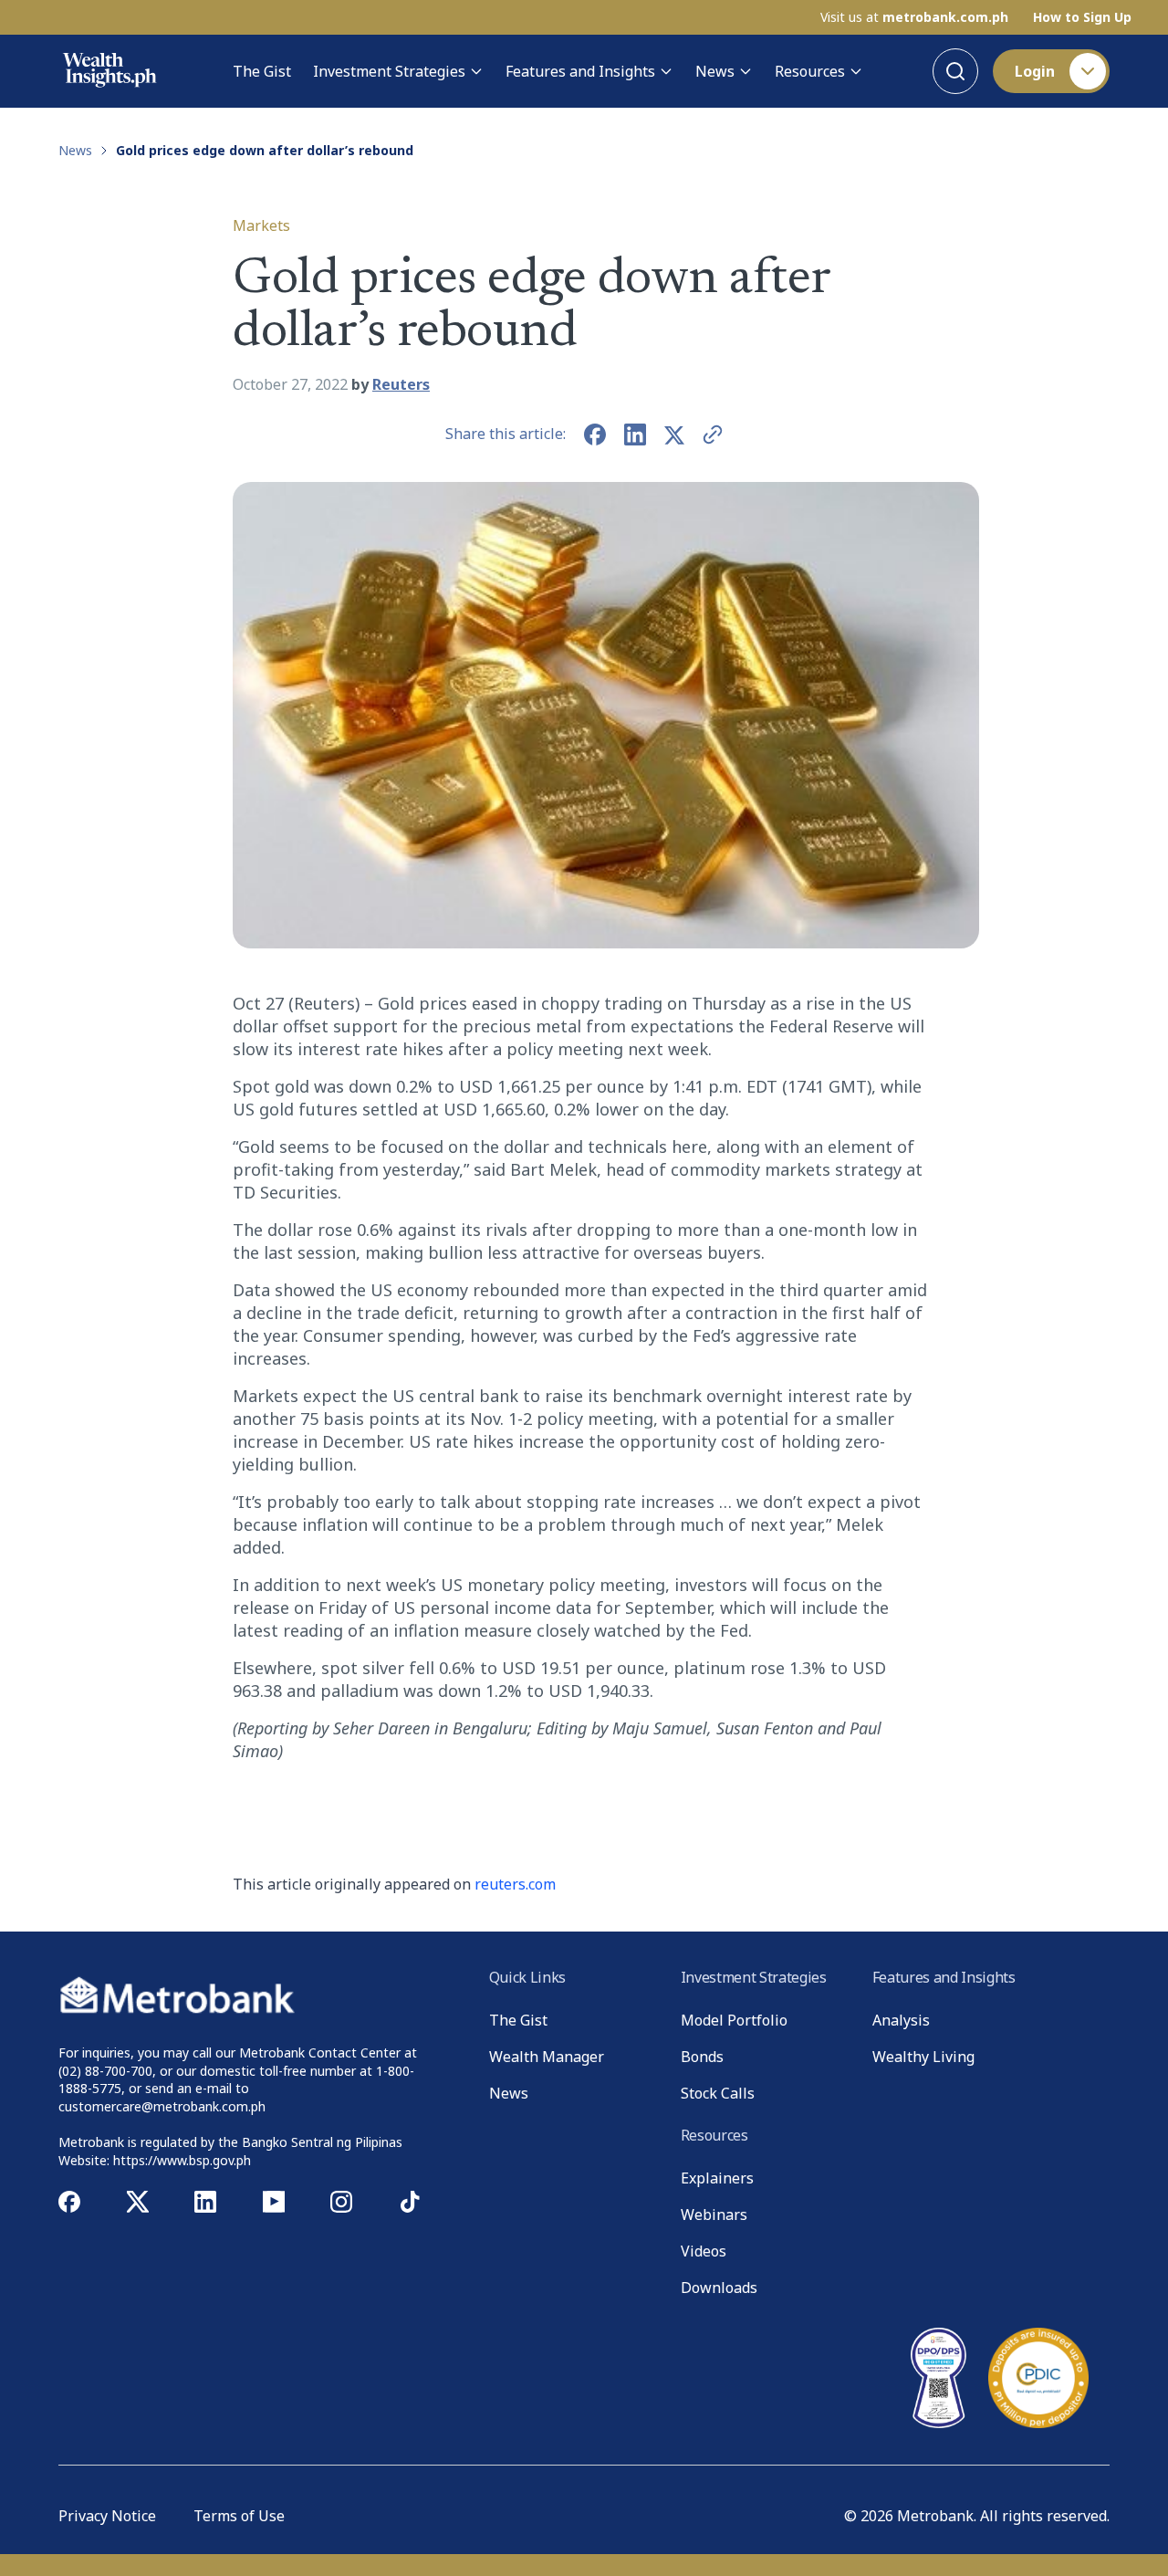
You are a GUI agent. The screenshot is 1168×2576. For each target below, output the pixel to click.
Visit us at (914, 17)
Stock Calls (718, 2093)
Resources (810, 71)
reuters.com (515, 1884)
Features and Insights (580, 71)
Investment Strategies (389, 71)
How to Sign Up (1082, 17)
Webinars (714, 2215)
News (715, 71)
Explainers (717, 2178)
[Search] (955, 71)
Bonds (702, 2057)
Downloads (719, 2288)
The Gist (262, 71)
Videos (704, 2251)
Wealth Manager (547, 2057)
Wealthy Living (923, 2057)
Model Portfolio (734, 2020)
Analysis (901, 2020)
